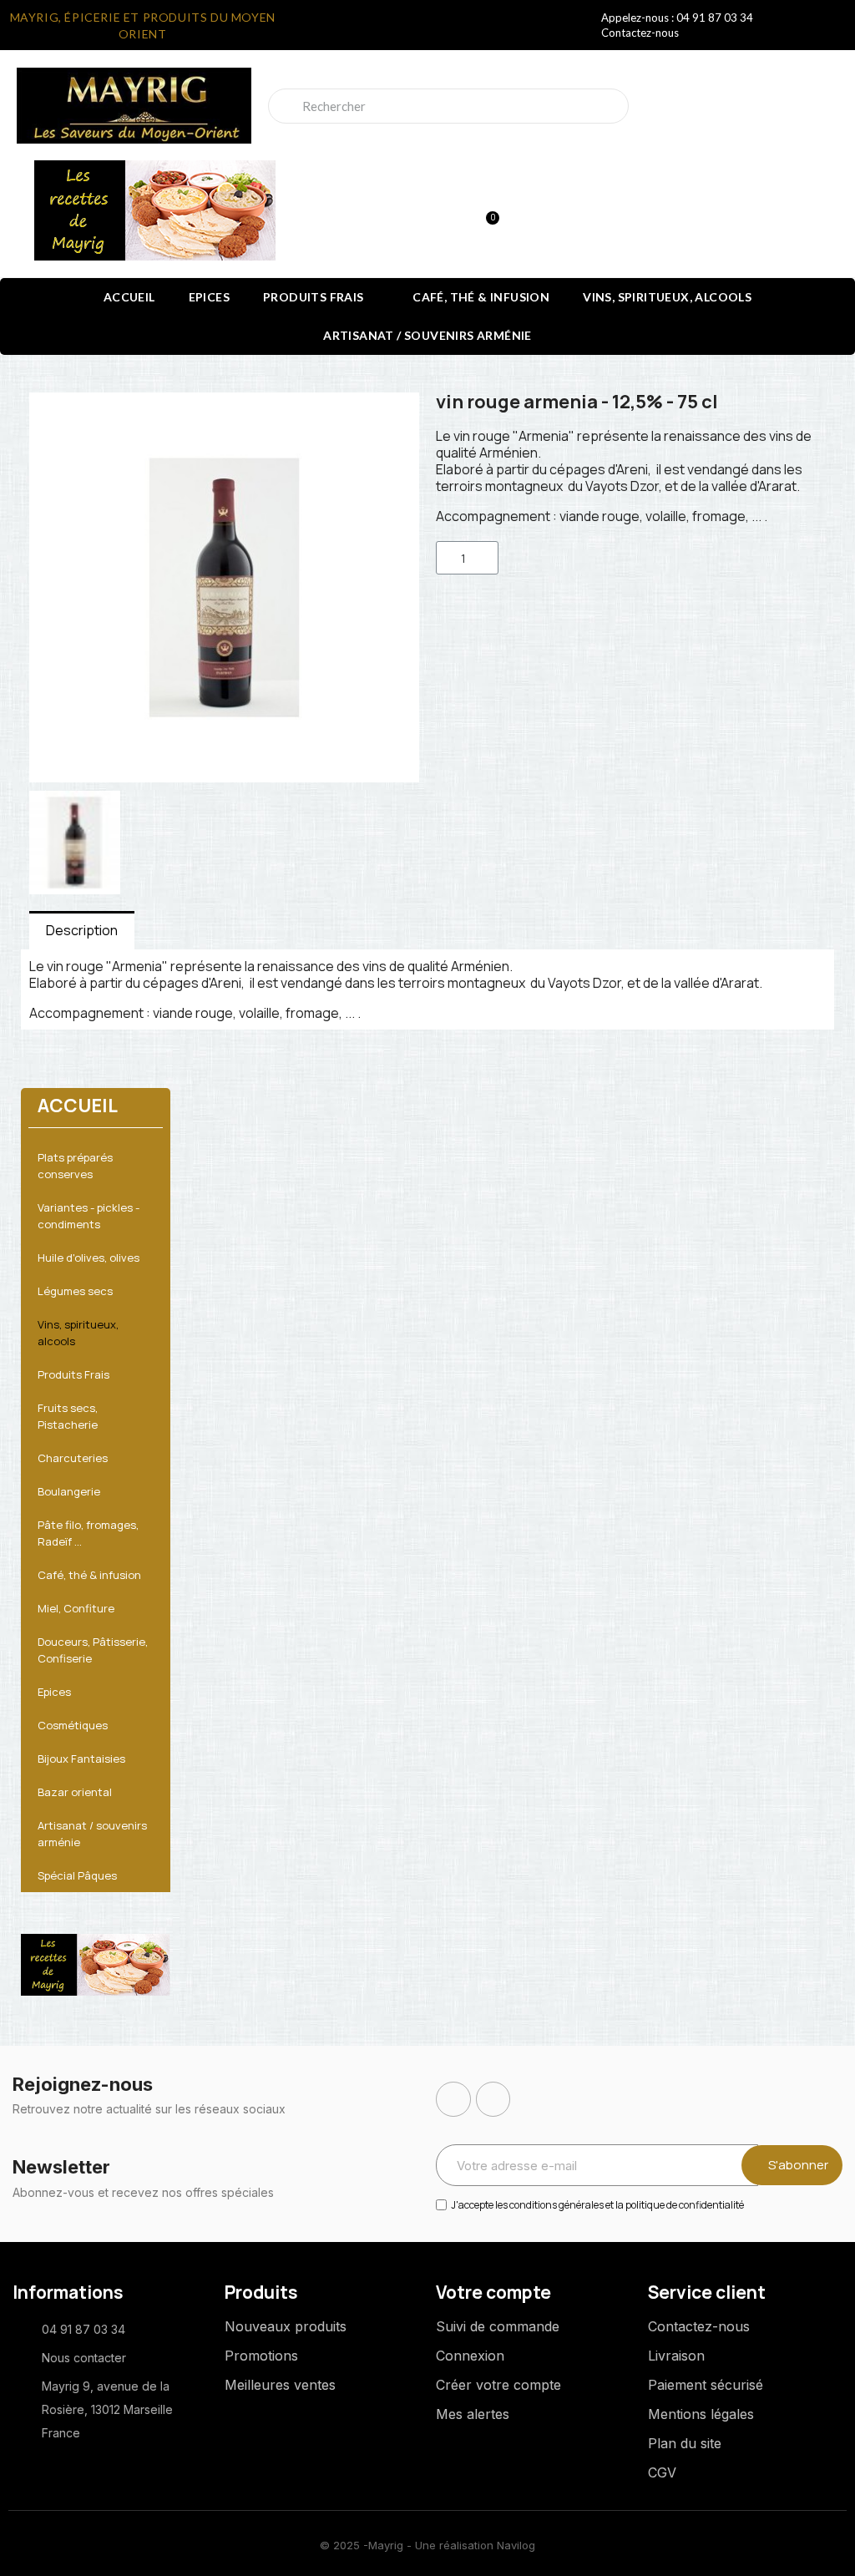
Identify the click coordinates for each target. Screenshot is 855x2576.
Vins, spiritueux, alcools (667, 297)
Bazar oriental (75, 1792)
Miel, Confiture (76, 1608)
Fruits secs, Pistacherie (68, 1416)
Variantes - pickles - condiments (89, 1216)
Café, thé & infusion (481, 297)
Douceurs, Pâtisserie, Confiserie (93, 1650)
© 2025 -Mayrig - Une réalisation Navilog (427, 2545)
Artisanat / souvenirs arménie (427, 335)
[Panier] (485, 210)
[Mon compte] (427, 212)
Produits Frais (314, 297)
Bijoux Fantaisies (81, 1759)
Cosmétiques (73, 1725)
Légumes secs (75, 1291)
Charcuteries (73, 1458)
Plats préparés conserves (75, 1166)
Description (82, 930)
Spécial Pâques (77, 1875)
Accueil (129, 297)
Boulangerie (69, 1491)
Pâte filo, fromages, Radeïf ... (88, 1533)
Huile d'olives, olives (89, 1258)
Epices (209, 297)
